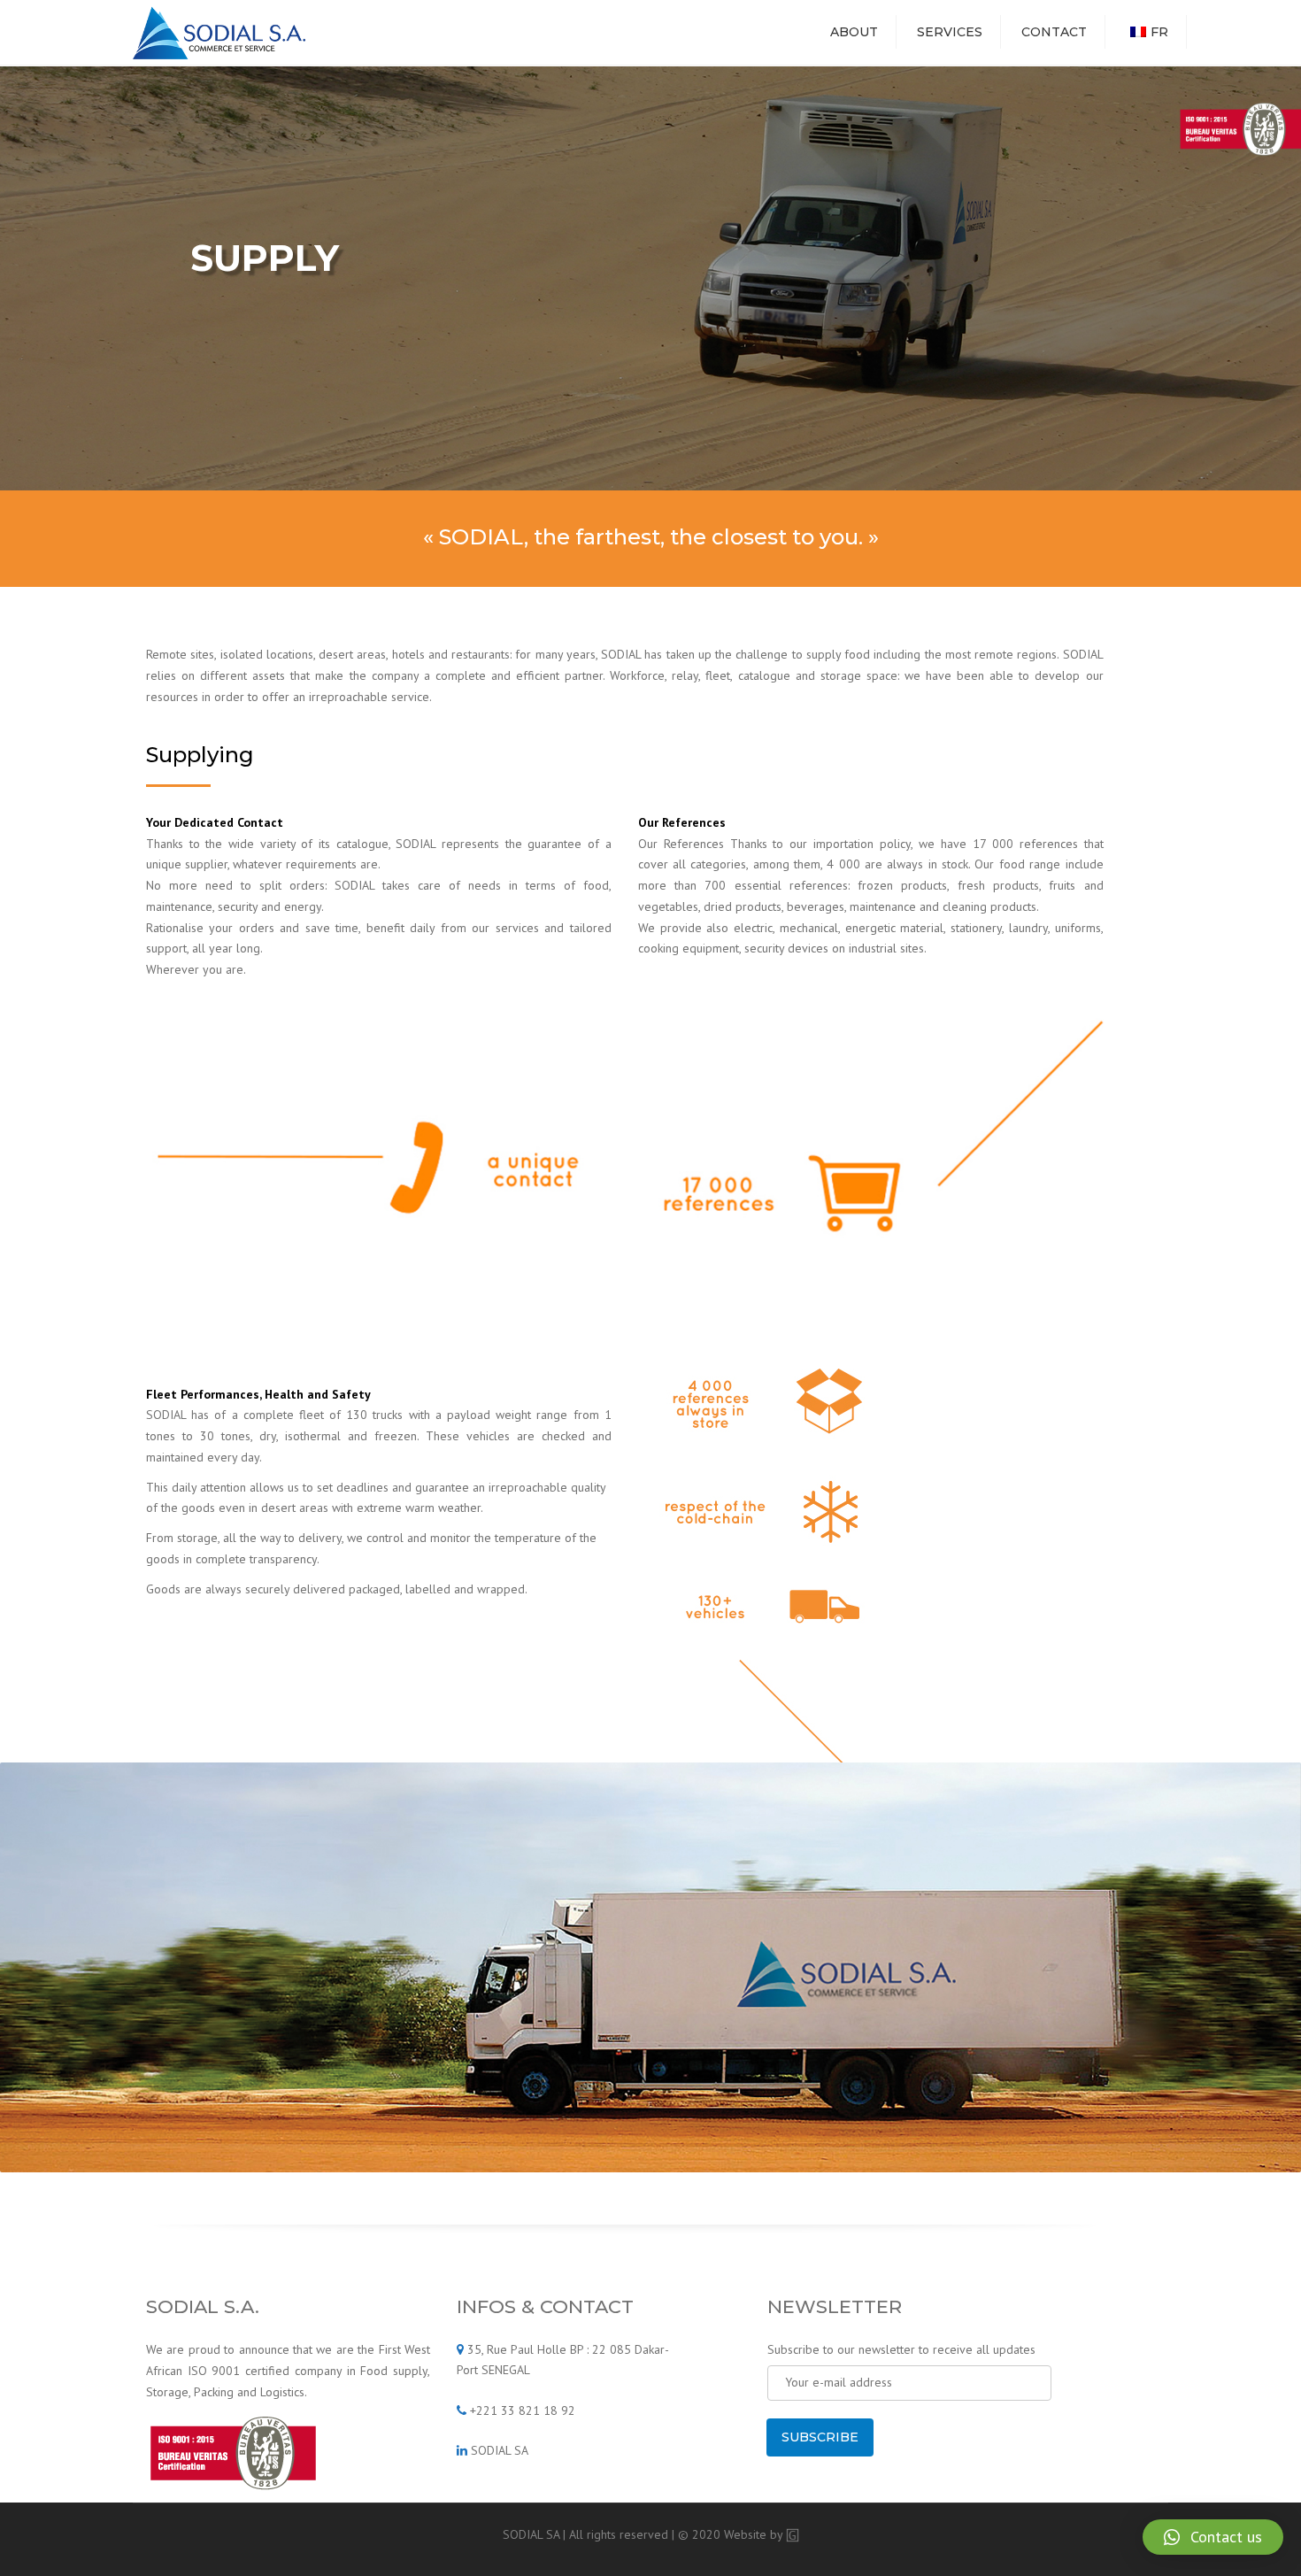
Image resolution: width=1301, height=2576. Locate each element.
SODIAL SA (500, 2450)
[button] (1213, 2537)
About (854, 32)
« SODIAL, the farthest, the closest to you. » (651, 537)
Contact (1054, 32)
